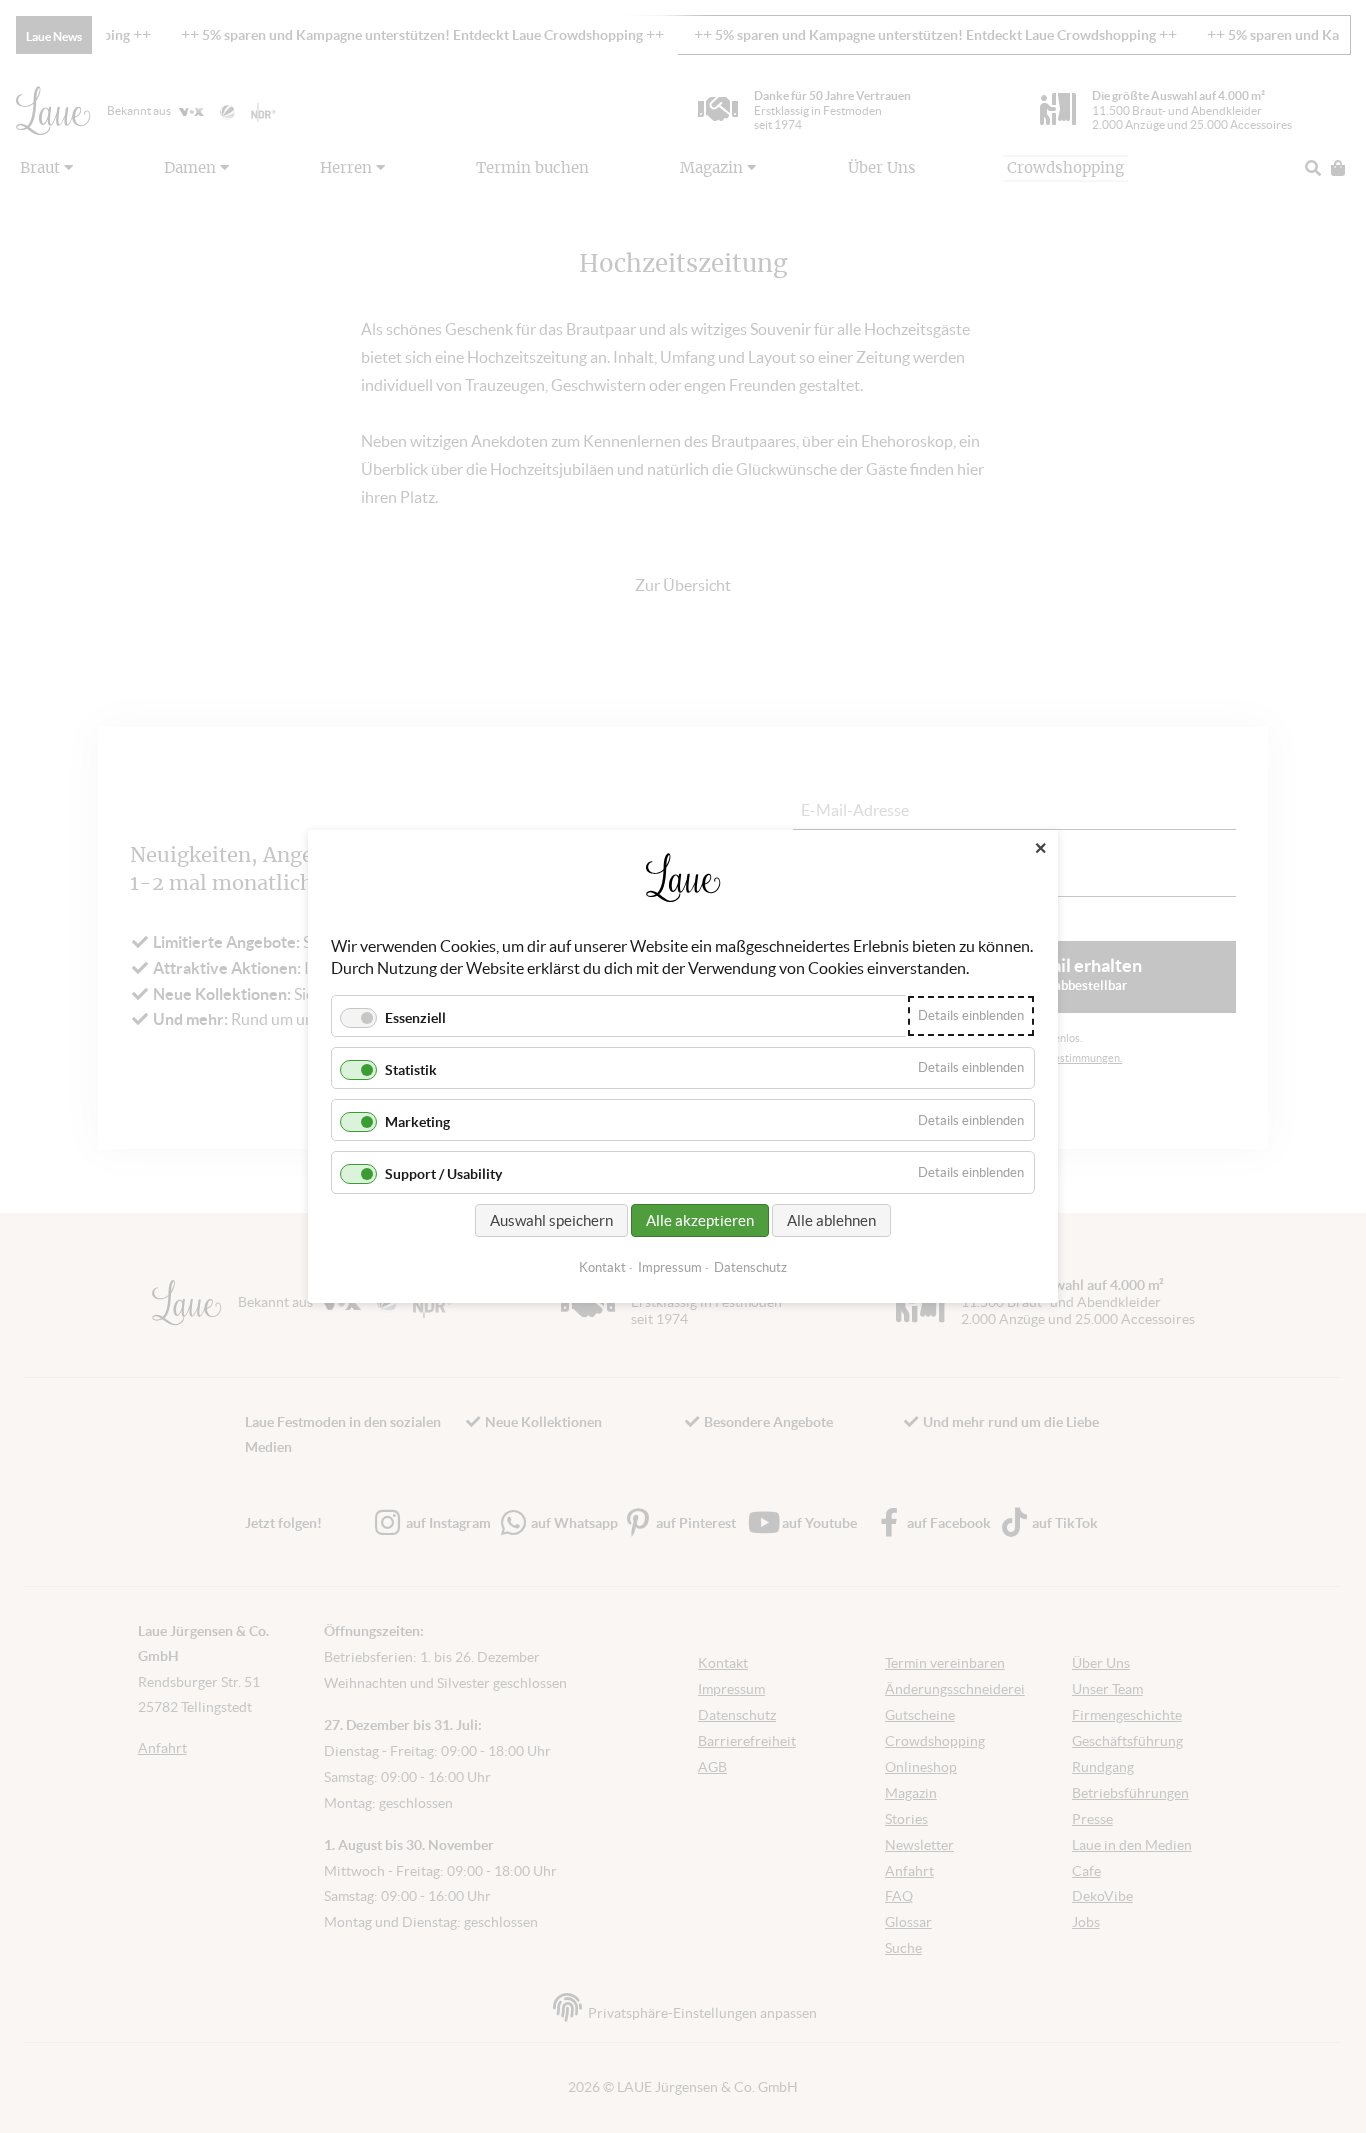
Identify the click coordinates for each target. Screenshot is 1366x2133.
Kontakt (602, 1267)
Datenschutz (750, 1267)
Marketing (417, 1122)
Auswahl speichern (551, 1220)
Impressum (670, 1267)
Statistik (411, 1070)
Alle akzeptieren (700, 1220)
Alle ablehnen (831, 1220)
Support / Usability (443, 1175)
